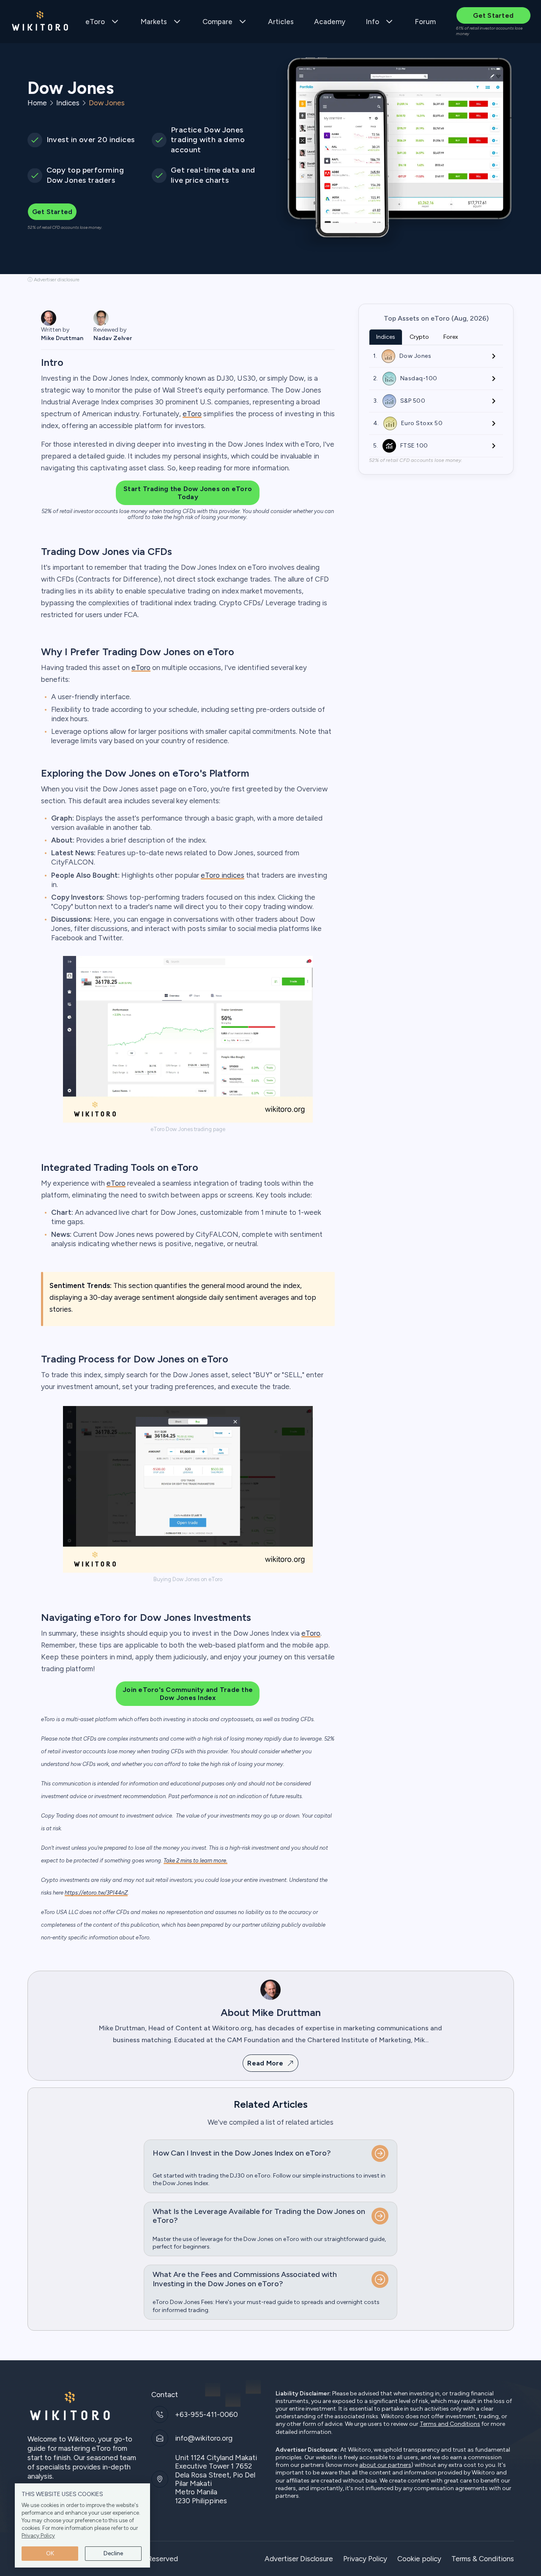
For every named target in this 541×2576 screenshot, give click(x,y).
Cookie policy (419, 2559)
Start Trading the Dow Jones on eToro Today (188, 493)
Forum (425, 22)
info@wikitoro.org (204, 2438)
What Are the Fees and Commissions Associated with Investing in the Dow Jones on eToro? (245, 2279)
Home (37, 103)
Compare (217, 22)
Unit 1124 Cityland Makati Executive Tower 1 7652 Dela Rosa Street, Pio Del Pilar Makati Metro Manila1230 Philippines (216, 2479)
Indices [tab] (386, 337)
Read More (265, 2063)
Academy (330, 22)
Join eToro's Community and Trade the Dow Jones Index (188, 1694)
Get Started (493, 15)
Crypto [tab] (419, 337)
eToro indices (223, 875)
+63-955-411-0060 (206, 2414)
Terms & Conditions (483, 2559)
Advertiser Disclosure (299, 2559)
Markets (154, 22)
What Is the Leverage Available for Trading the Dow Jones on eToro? (259, 2216)
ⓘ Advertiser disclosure (53, 280)
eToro (95, 22)
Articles (281, 22)
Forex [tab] (451, 337)
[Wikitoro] (40, 22)
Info (372, 22)
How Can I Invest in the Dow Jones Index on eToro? (242, 2153)
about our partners (385, 2465)
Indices (68, 103)
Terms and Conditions (450, 2424)
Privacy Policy (38, 2536)
